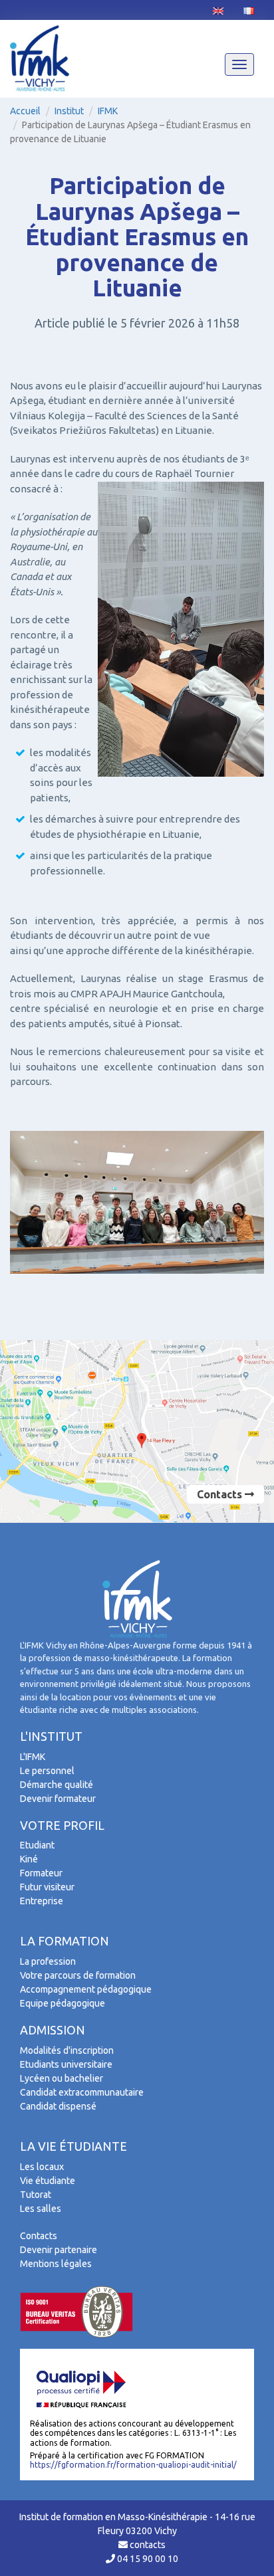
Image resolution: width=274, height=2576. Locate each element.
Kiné (29, 1859)
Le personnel (47, 1771)
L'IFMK (33, 1757)
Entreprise (42, 1901)
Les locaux (42, 2167)
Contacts (221, 1494)
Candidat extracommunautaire (82, 2092)
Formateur (41, 1873)
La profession (48, 1961)
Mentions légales (56, 2264)
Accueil (25, 111)
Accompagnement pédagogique (86, 1989)
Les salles (41, 2209)
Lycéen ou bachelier (62, 2078)
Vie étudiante (48, 2181)
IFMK (108, 111)
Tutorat (36, 2195)
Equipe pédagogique (63, 2003)
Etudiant (37, 1845)
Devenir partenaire (59, 2250)
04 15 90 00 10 (147, 2559)
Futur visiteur (47, 1887)
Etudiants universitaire (66, 2064)
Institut (69, 111)
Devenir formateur (58, 1799)
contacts (147, 2545)
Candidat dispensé (58, 2106)
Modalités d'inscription (67, 2050)
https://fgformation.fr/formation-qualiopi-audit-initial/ (133, 2465)
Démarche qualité (57, 1785)
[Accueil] (40, 58)
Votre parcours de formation (78, 1975)
